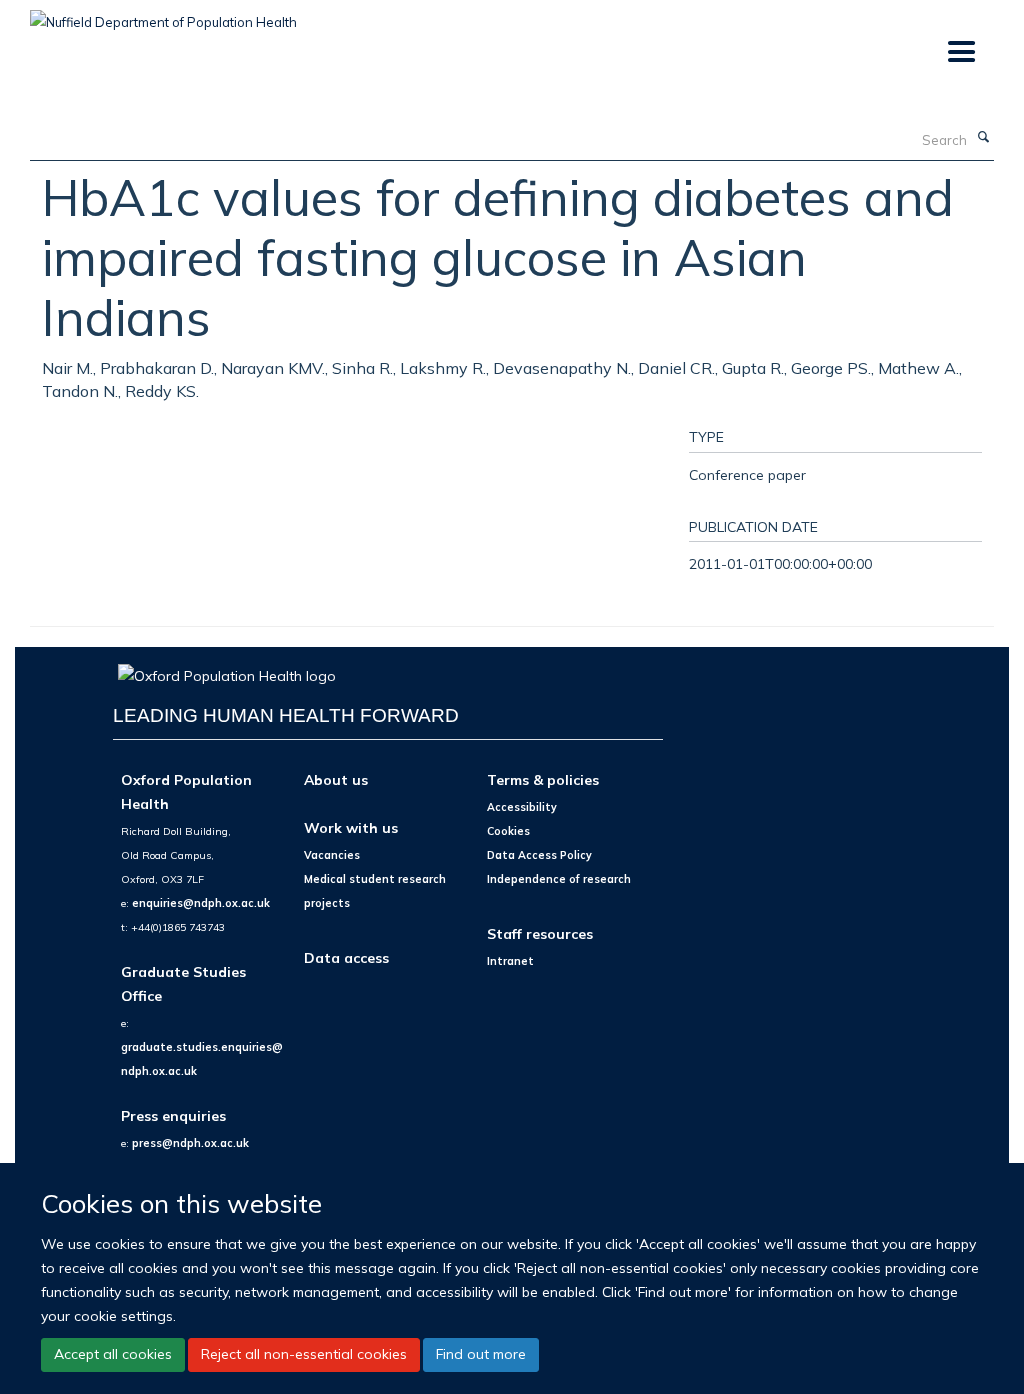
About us (336, 779)
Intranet (510, 961)
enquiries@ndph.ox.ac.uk (201, 903)
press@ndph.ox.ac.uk (190, 1143)
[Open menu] (960, 52)
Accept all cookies (113, 1354)
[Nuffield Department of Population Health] (163, 15)
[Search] (983, 138)
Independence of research (559, 879)
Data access (346, 957)
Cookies (508, 831)
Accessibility (522, 807)
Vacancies (332, 855)
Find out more (481, 1354)
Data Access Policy (539, 855)
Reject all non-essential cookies (304, 1354)
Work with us (351, 827)
